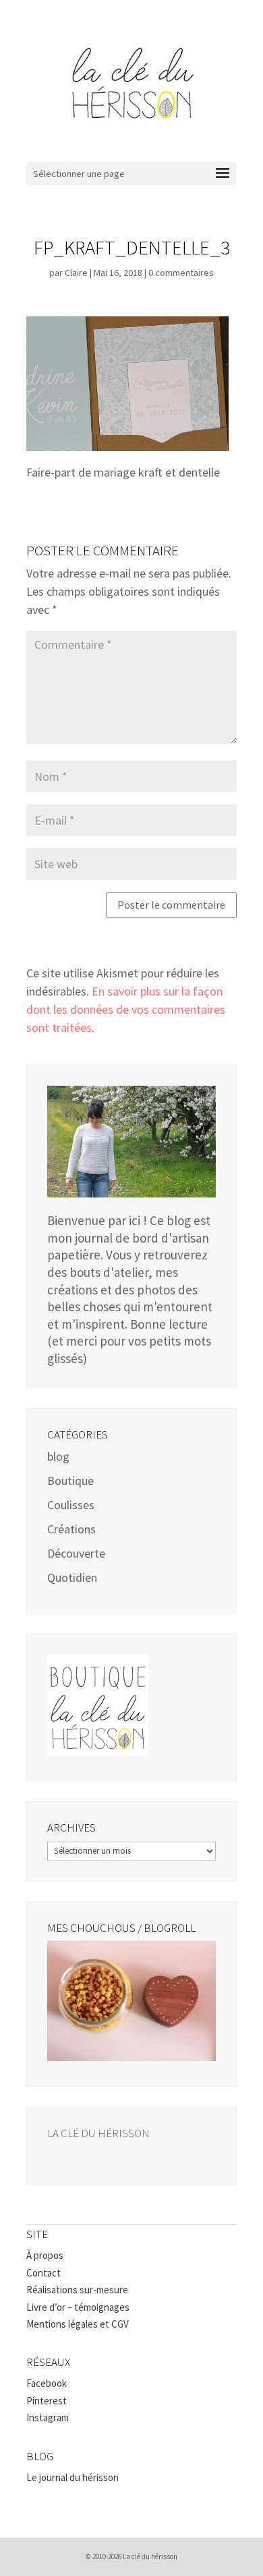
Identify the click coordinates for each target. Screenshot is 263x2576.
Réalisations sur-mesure (77, 2290)
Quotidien (72, 1577)
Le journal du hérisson (72, 2477)
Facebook (47, 2383)
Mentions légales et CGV (78, 2324)
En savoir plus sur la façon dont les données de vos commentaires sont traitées (126, 1009)
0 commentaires (181, 273)
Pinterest (47, 2401)
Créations (71, 1529)
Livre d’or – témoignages (78, 2307)
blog (58, 1456)
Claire (76, 273)
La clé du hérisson (98, 2133)
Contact (43, 2273)
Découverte (76, 1553)
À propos (45, 2255)
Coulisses (71, 1505)
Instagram (48, 2417)
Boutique (70, 1481)
